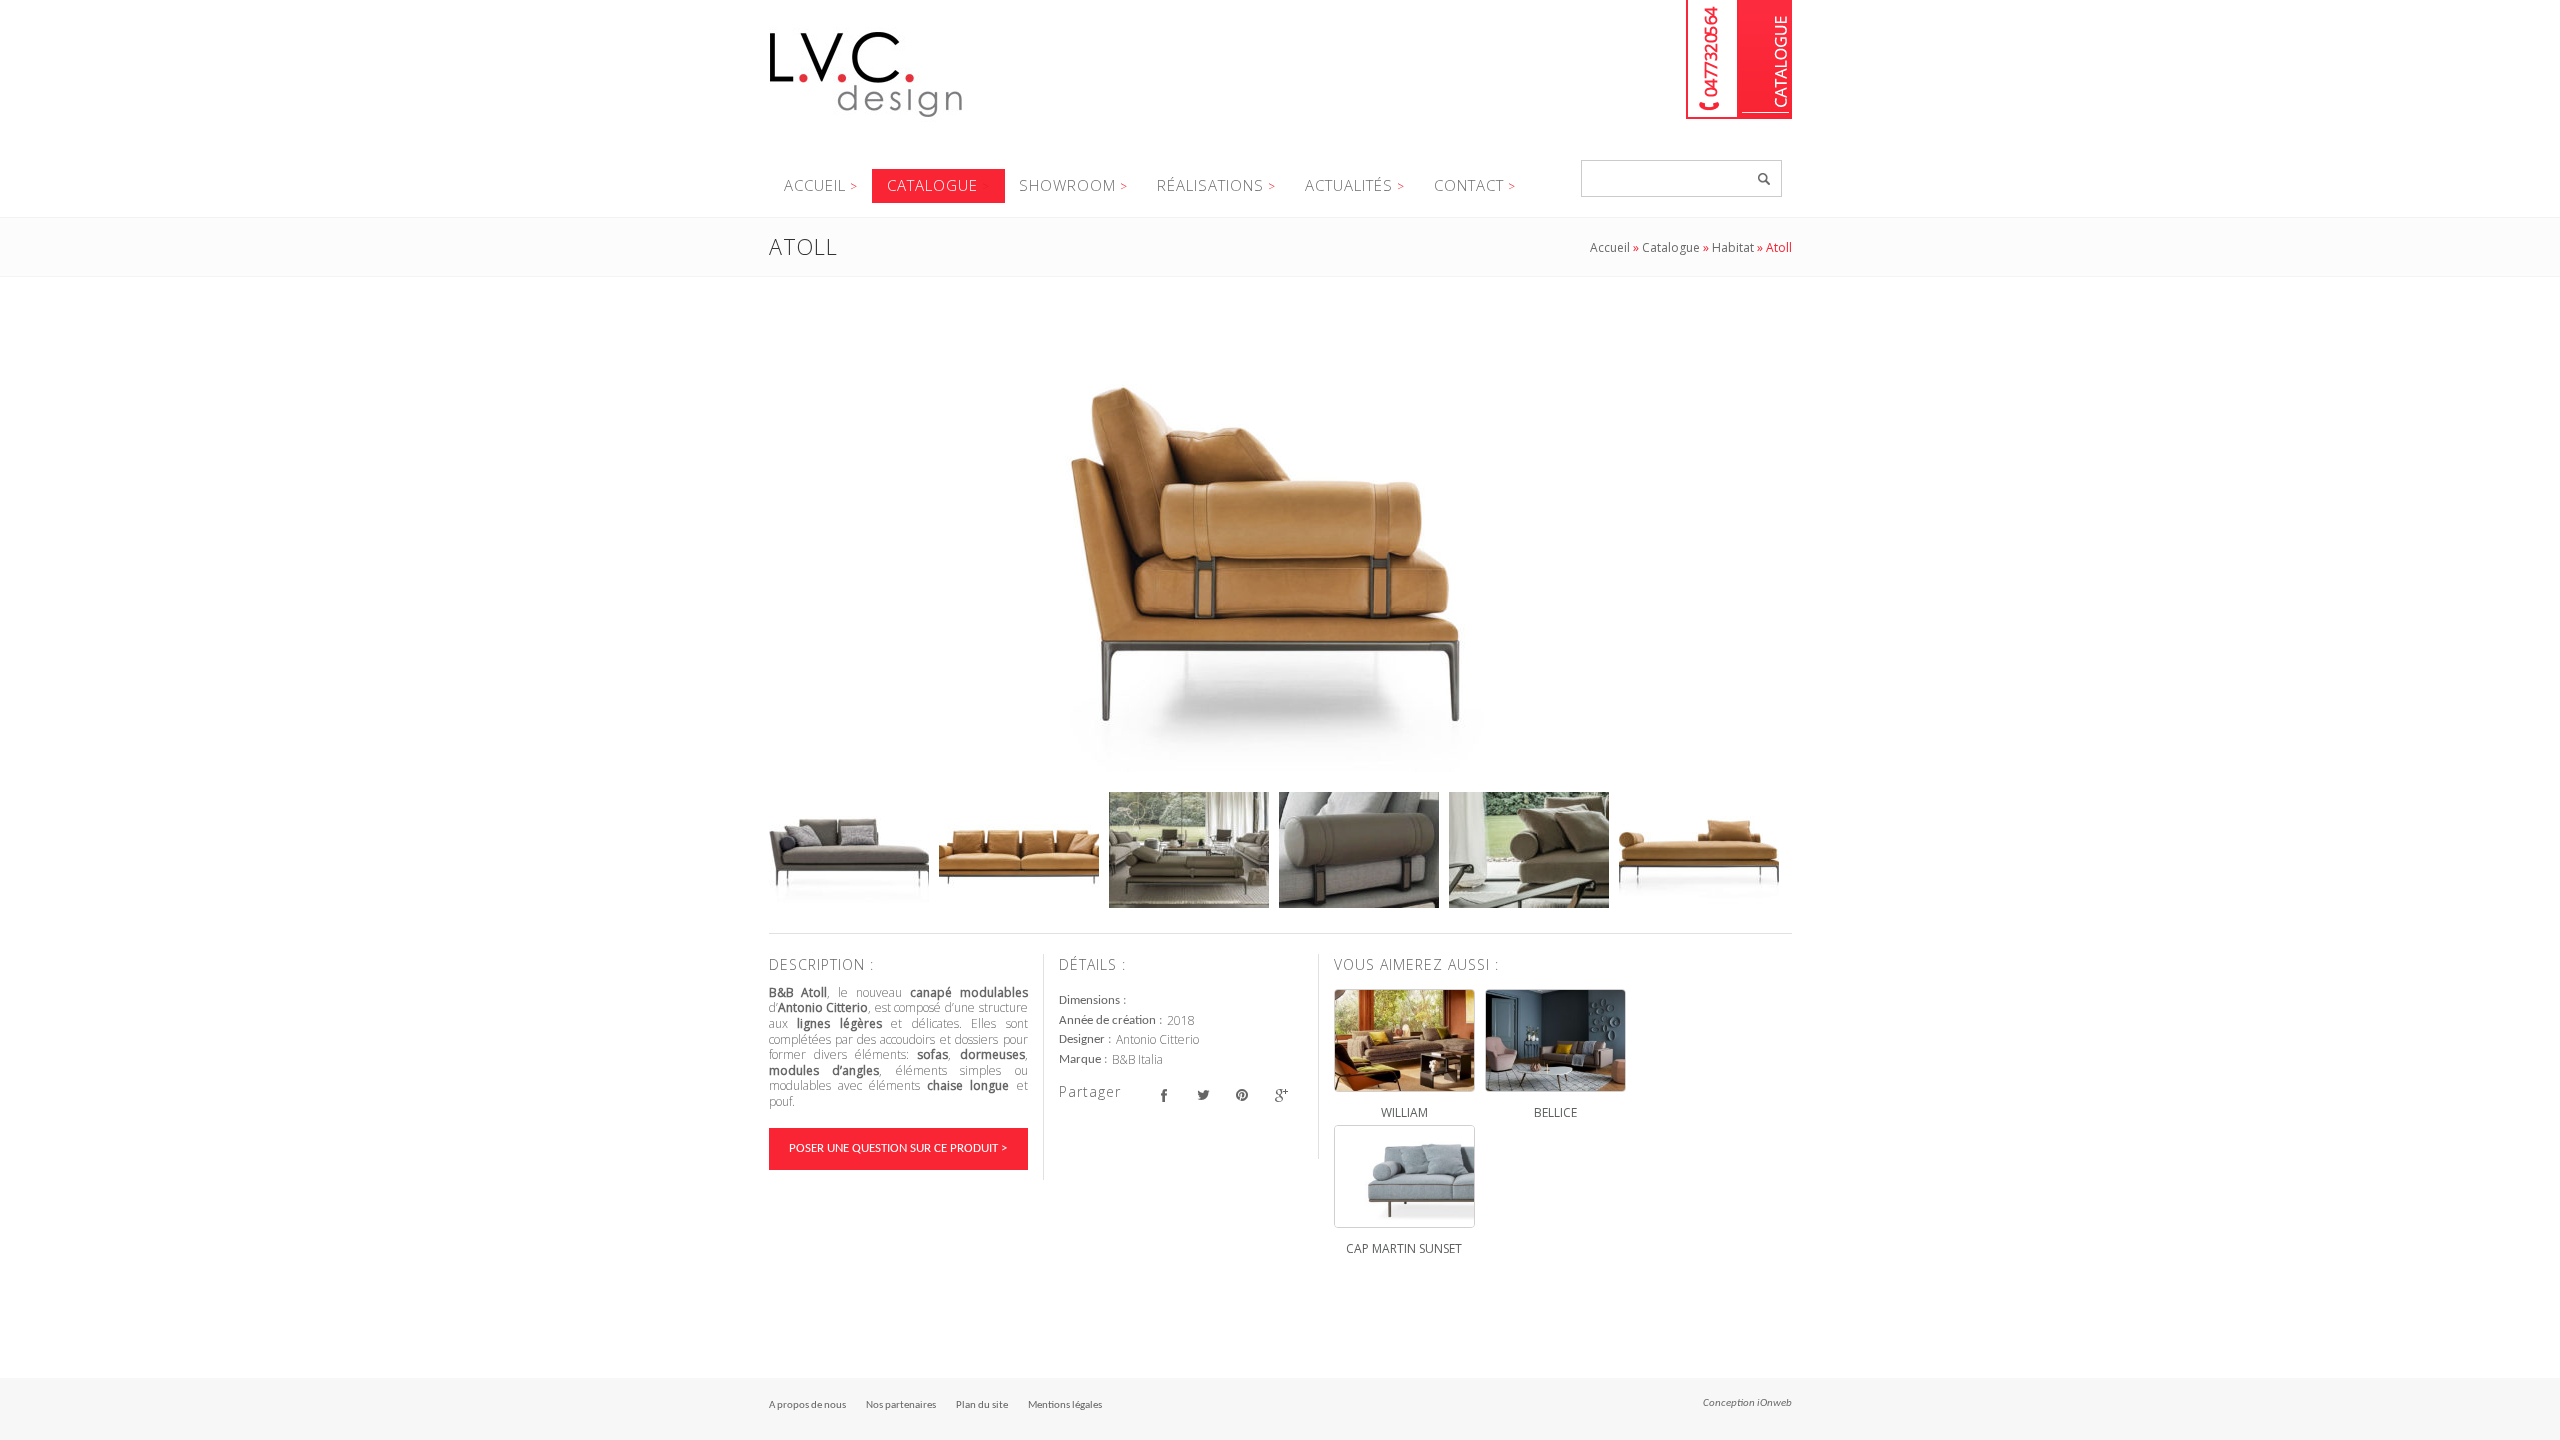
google (1281, 1094)
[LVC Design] (866, 119)
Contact (1469, 185)
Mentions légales (1065, 1405)
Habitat (1733, 247)
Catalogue (1765, 59)
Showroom (1067, 185)
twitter (1203, 1094)
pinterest (1242, 1094)
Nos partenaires (901, 1405)
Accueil (815, 185)
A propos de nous (807, 1405)
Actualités (1349, 185)
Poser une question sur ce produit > (898, 1148)
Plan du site (982, 1405)
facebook (1164, 1094)
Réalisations (1210, 185)
